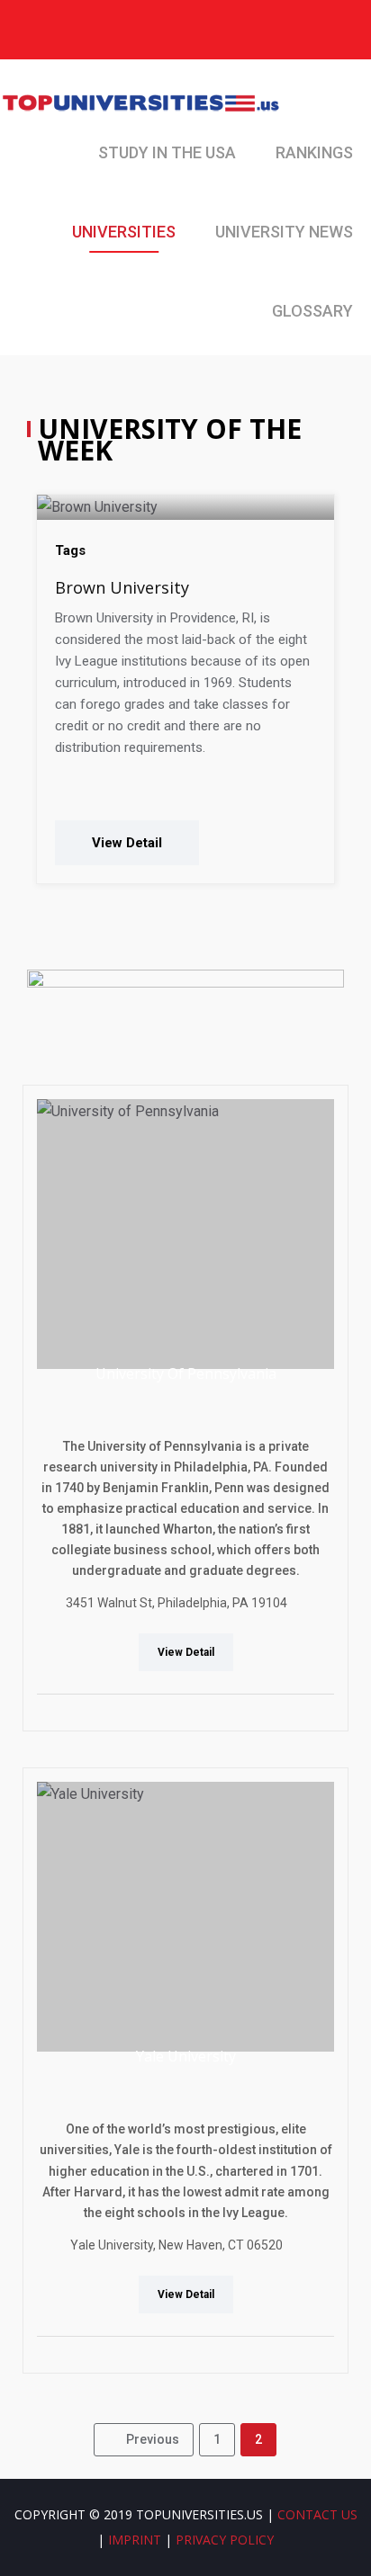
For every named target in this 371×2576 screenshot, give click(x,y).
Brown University (122, 587)
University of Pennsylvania (186, 1373)
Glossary (312, 311)
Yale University (186, 2056)
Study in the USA (167, 152)
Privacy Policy (225, 2540)
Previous (153, 2439)
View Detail (127, 843)
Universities (124, 232)
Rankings (314, 152)
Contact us (317, 2514)
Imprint (135, 2540)
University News (284, 232)
